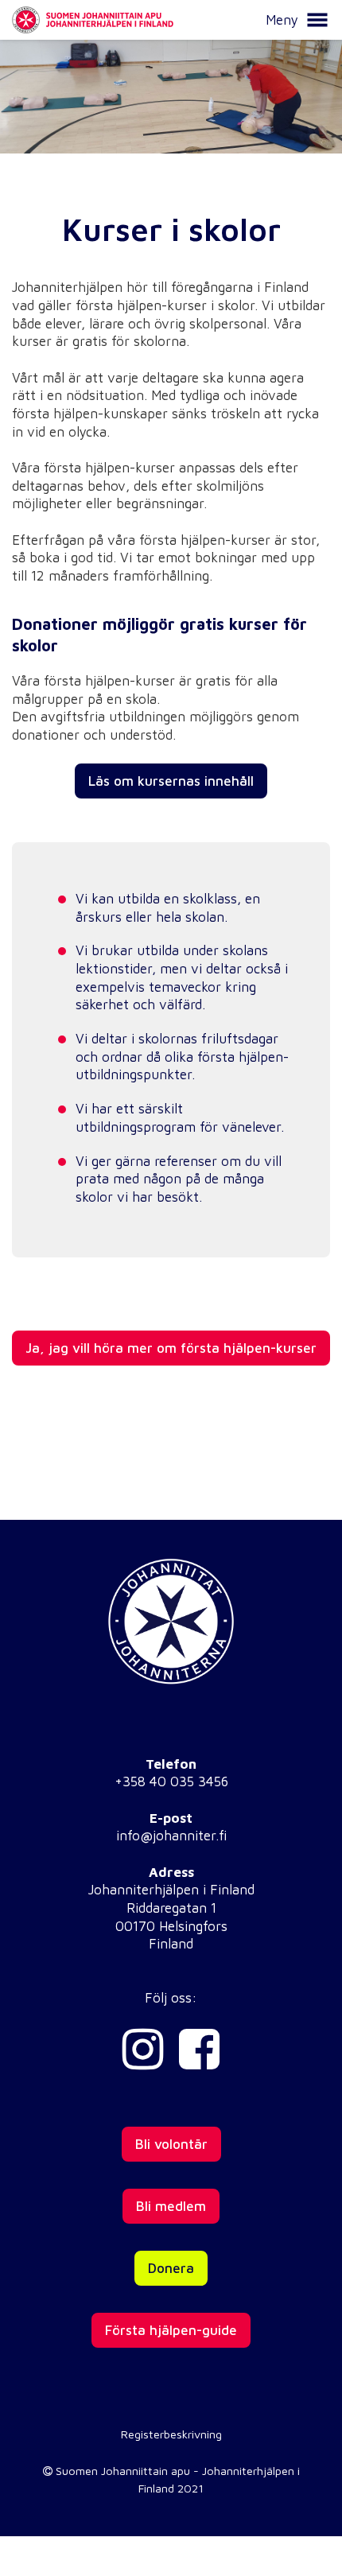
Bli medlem (171, 2206)
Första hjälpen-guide (171, 2330)
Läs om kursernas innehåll (171, 781)
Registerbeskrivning (171, 2434)
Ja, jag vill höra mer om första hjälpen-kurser (171, 1348)
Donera (171, 2268)
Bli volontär (171, 2144)
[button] (317, 20)
